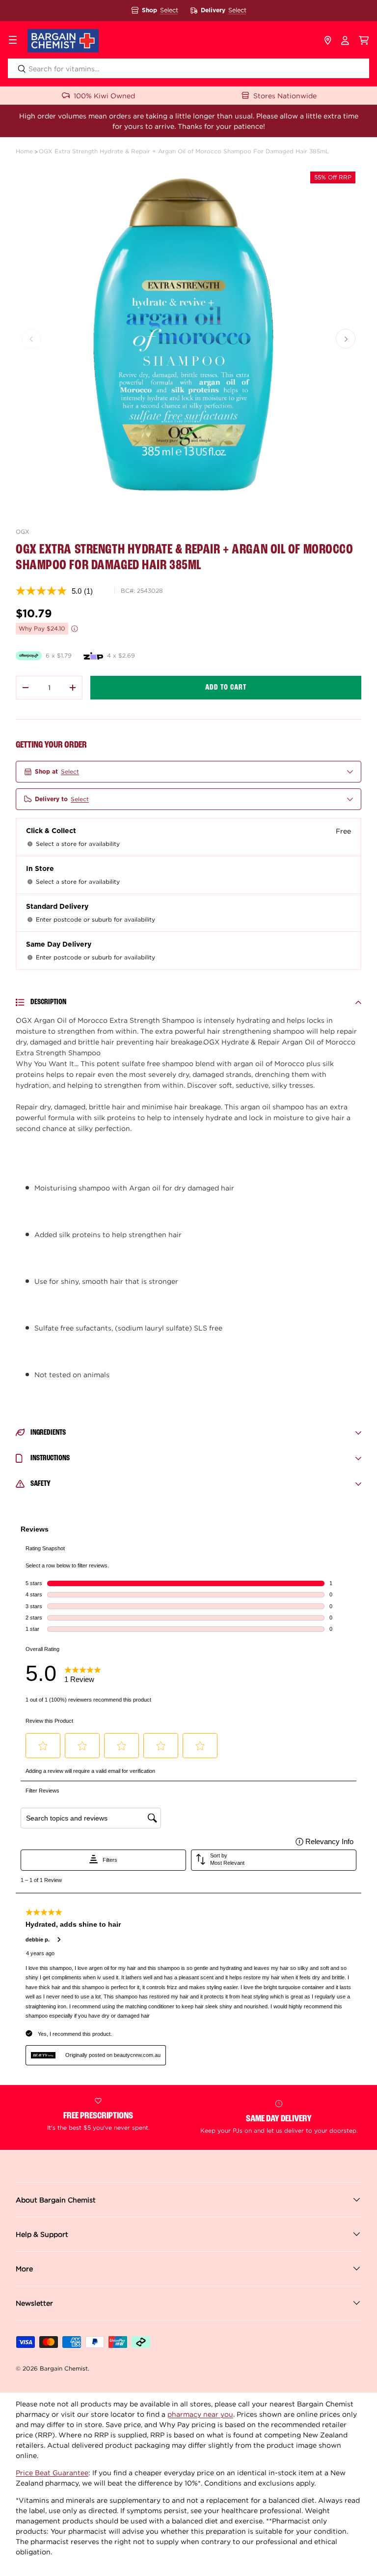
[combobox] (188, 68)
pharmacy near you (200, 2414)
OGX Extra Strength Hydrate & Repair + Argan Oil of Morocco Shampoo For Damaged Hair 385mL (184, 151)
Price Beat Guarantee (52, 2473)
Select (169, 10)
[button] (364, 41)
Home (24, 151)
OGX (23, 532)
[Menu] (13, 41)
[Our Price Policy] (75, 629)
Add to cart (226, 688)
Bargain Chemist (64, 2368)
